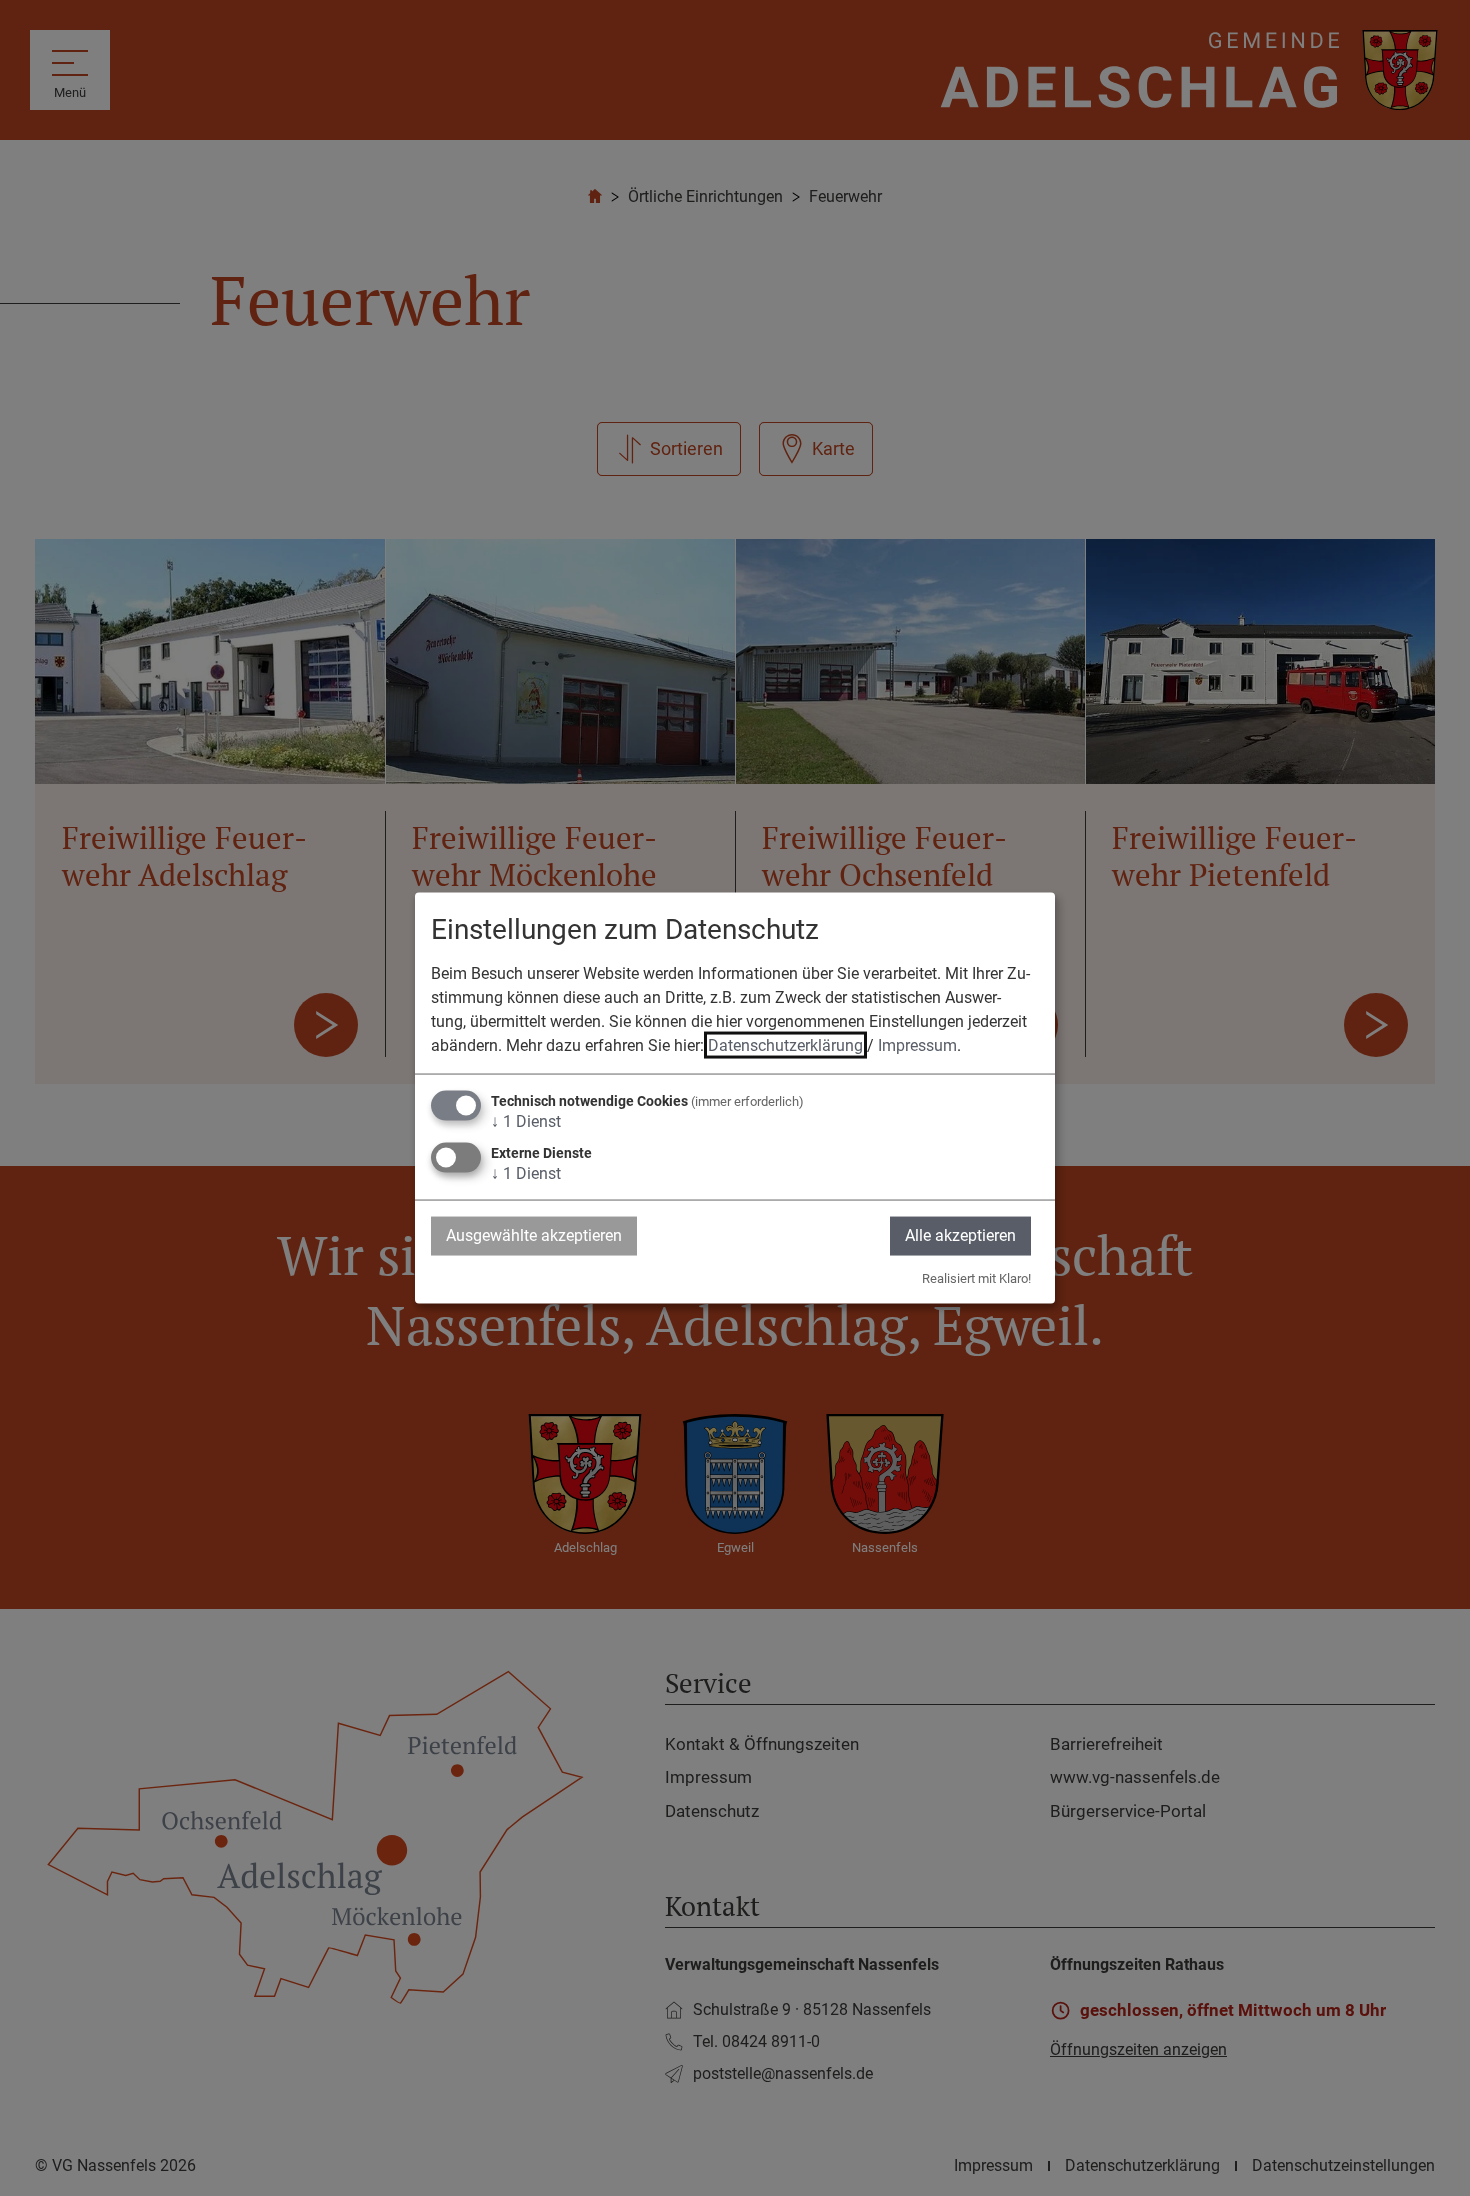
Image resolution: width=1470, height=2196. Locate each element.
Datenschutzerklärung (785, 1045)
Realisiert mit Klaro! (976, 1277)
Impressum (917, 1045)
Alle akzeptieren (960, 1235)
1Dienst (526, 1121)
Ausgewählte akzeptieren (534, 1235)
